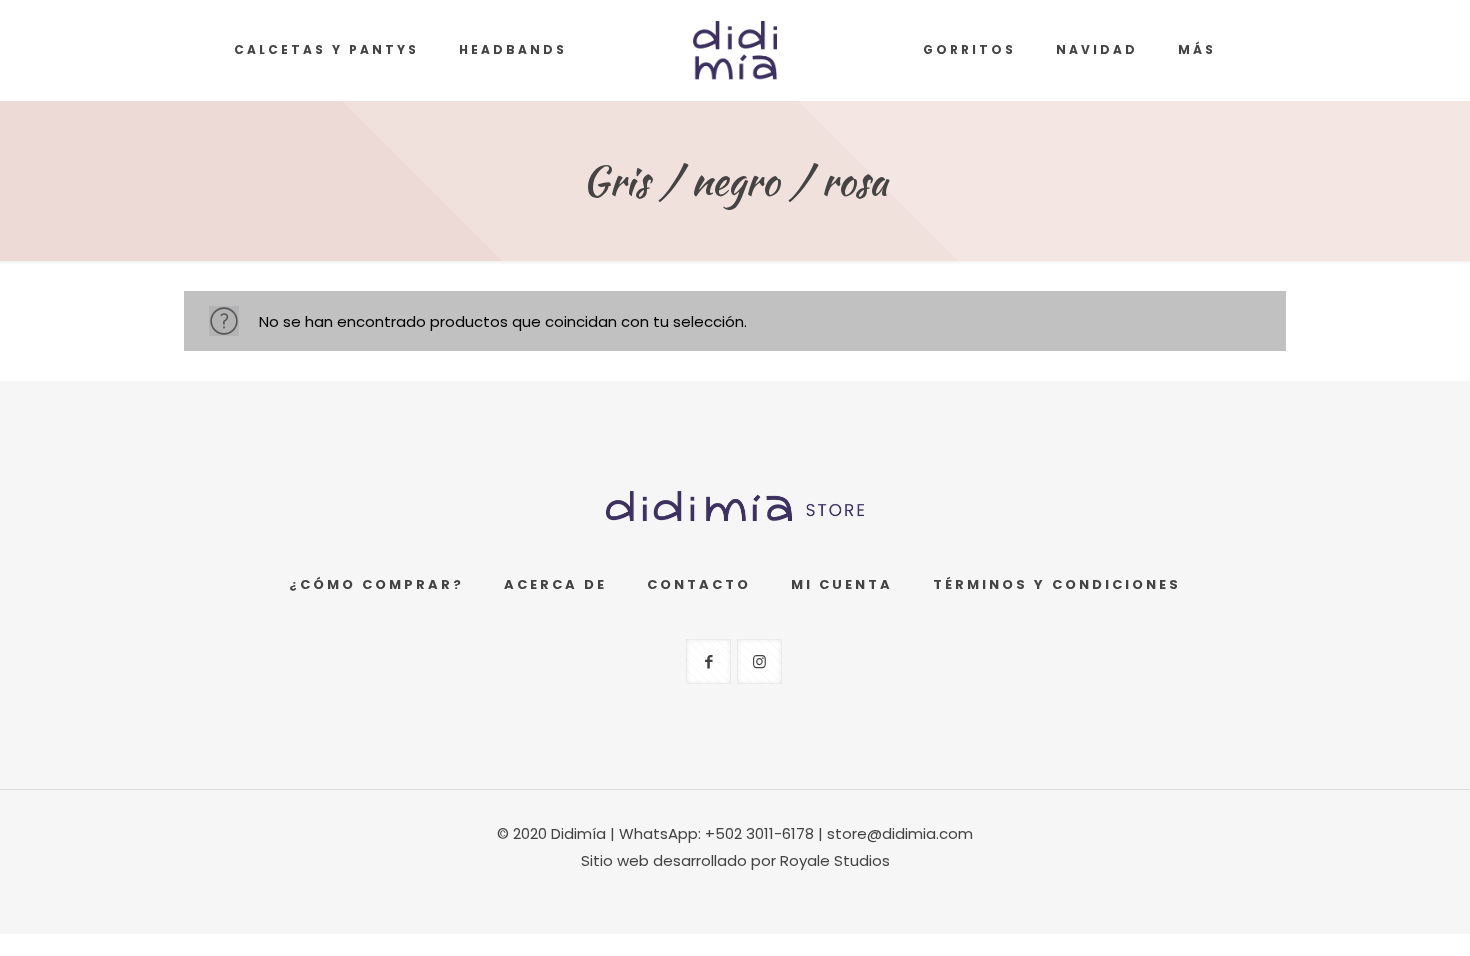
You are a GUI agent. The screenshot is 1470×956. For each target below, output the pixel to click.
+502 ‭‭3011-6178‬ (759, 833)
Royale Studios (835, 860)
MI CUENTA (842, 584)
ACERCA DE (555, 584)
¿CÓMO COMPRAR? (376, 584)
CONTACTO (699, 584)
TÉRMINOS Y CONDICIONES (1057, 584)
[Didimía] (735, 50)
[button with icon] (708, 661)
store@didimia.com (900, 833)
